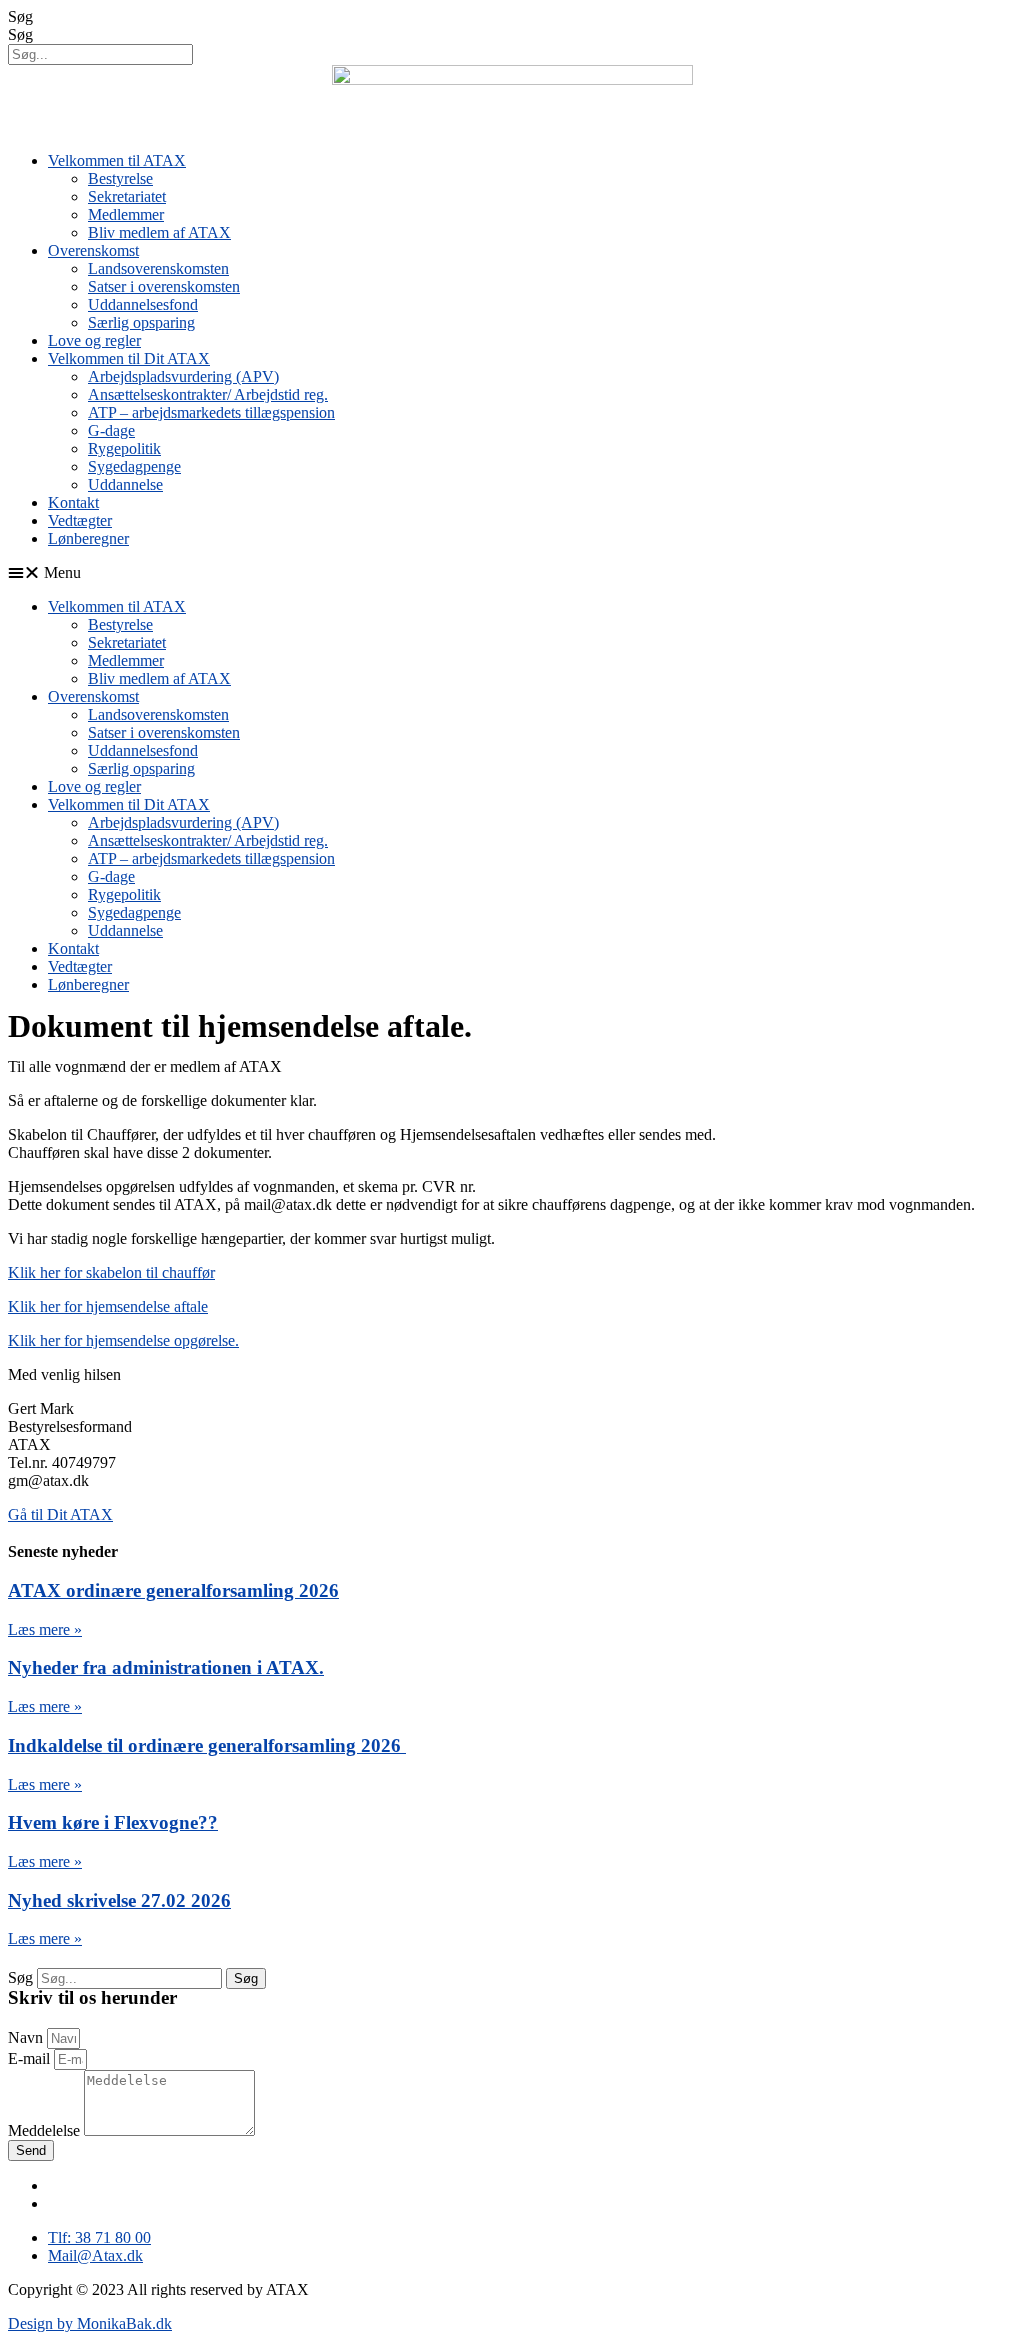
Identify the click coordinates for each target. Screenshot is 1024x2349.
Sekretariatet (127, 196)
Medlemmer (126, 214)
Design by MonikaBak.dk (90, 2323)
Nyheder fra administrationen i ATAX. (166, 1667)
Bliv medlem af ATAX (159, 232)
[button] (512, 573)
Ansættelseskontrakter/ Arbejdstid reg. (208, 394)
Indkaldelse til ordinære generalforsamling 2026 (207, 1745)
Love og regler (94, 340)
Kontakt (73, 502)
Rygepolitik (124, 448)
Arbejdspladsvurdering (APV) (183, 376)
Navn (27, 2037)
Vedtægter (80, 520)
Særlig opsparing (141, 322)
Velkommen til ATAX (117, 160)
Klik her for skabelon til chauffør (111, 1272)
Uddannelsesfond (143, 304)
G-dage (111, 430)
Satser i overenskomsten (164, 286)
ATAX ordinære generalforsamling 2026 (173, 1590)
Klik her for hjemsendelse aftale (108, 1306)
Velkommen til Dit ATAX (129, 358)
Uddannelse (125, 484)
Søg (20, 16)
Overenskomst (93, 250)
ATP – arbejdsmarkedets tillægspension (211, 412)
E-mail (31, 2058)
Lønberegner (88, 538)
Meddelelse (46, 2130)
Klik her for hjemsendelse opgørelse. (123, 1340)
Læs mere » (45, 1629)
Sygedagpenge (134, 466)
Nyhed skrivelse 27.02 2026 (119, 1900)
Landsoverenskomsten (158, 268)
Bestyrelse (120, 178)
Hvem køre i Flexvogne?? (113, 1822)
